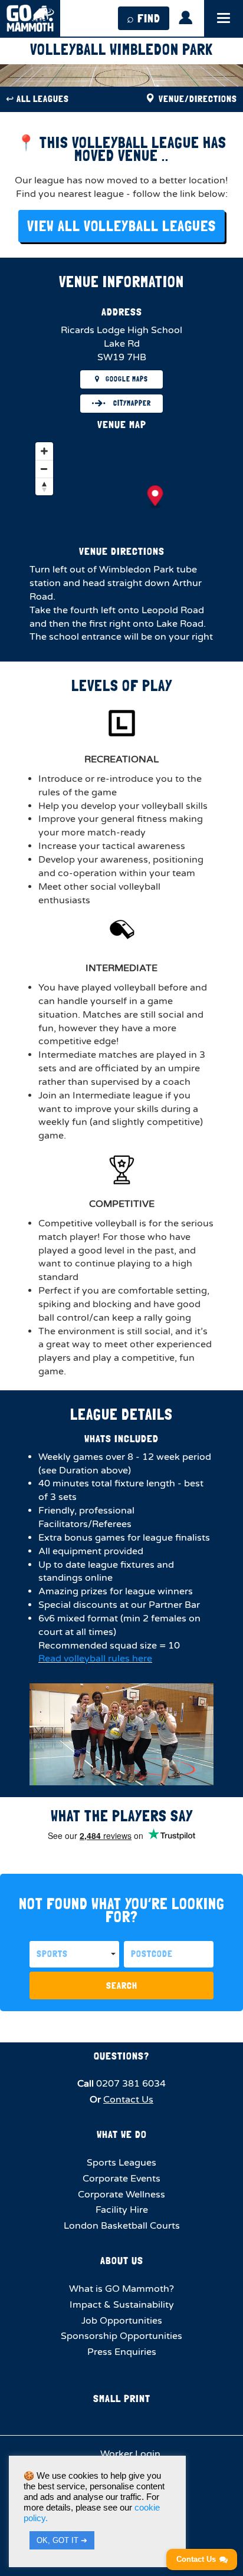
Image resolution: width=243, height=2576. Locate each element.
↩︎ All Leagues (37, 99)
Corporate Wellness (121, 2195)
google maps (127, 379)
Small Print (122, 2398)
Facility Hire (122, 2210)
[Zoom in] (44, 451)
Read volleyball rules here (95, 1659)
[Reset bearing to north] (44, 486)
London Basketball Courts (122, 2226)
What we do (122, 2134)
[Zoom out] (44, 469)
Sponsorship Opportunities (121, 2336)
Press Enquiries (122, 2352)
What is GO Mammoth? (121, 2289)
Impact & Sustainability (122, 2305)
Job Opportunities (122, 2321)
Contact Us (128, 2100)
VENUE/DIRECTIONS (197, 99)
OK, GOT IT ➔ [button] (62, 2540)
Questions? (121, 2056)
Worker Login (129, 2454)
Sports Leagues (121, 2163)
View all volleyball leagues (121, 226)
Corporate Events (121, 2179)
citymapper (131, 403)
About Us (122, 2260)
